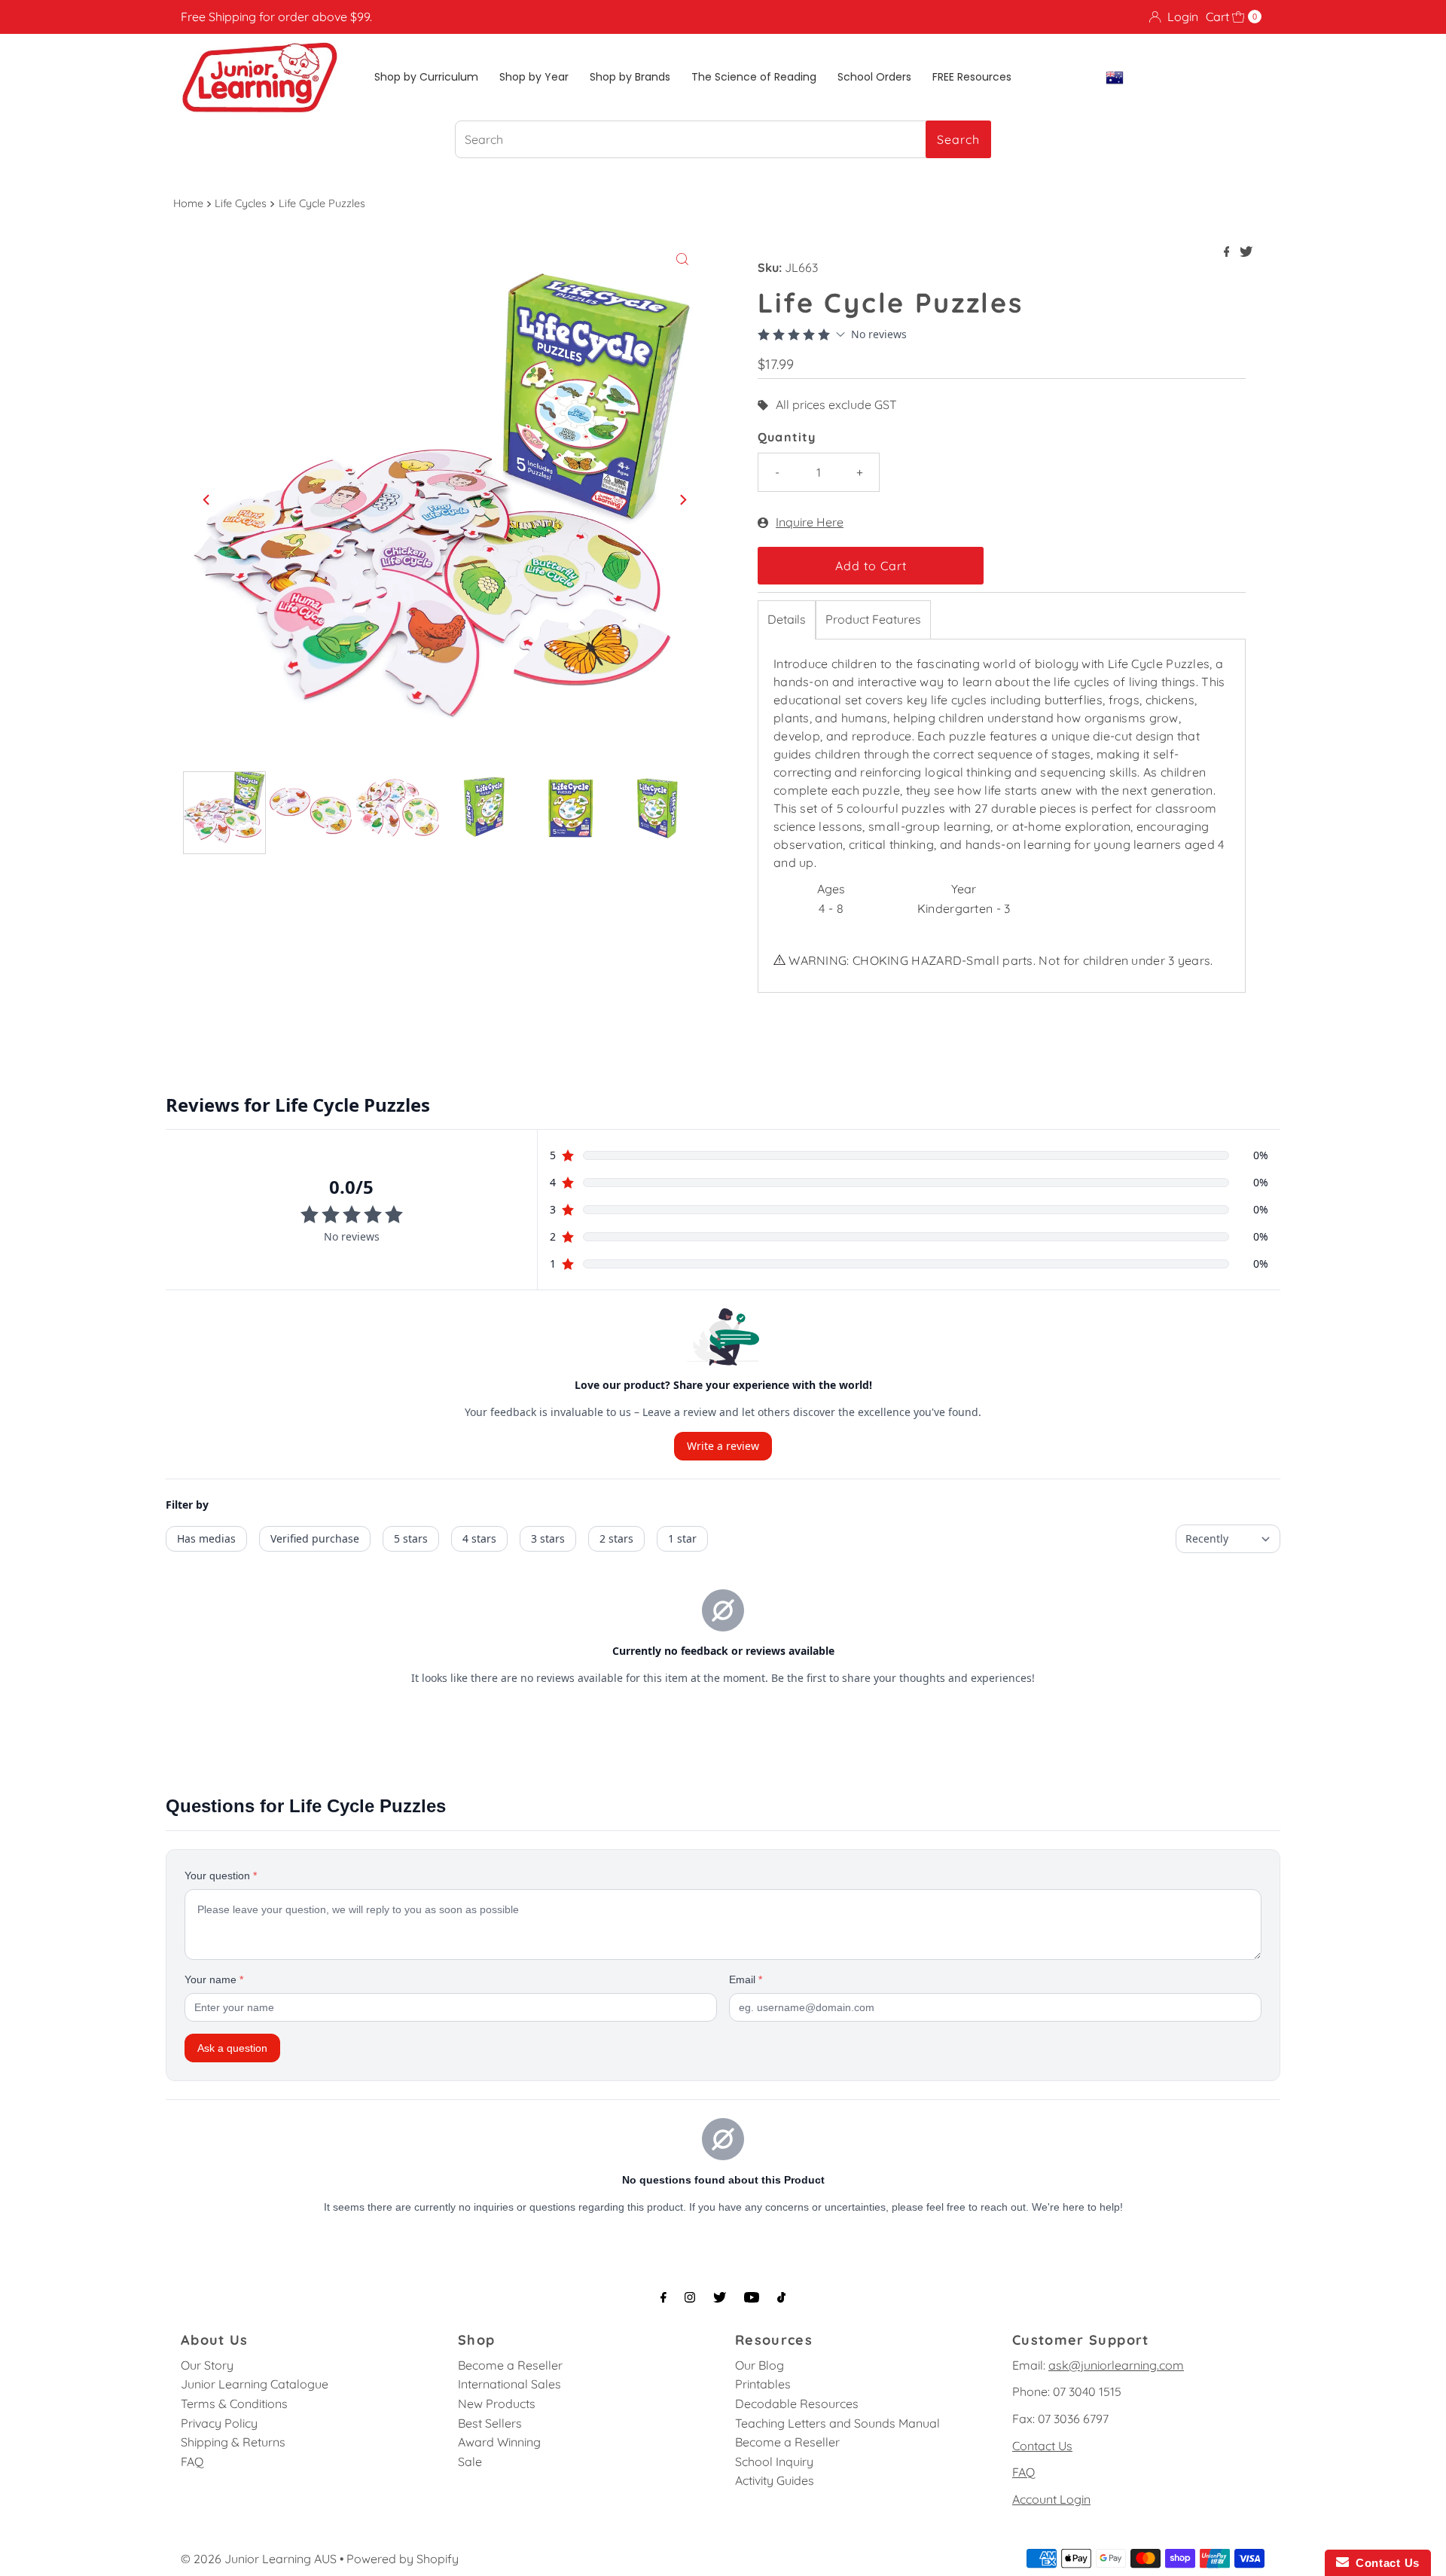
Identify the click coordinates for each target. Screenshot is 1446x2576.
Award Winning (499, 2442)
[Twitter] (720, 2297)
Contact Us (1042, 2446)
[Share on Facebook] (1228, 252)
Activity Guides (775, 2480)
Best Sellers (490, 2423)
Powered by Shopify (403, 2559)
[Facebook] (664, 2297)
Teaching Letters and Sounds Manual (837, 2423)
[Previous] (207, 499)
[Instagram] (690, 2297)
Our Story (207, 2365)
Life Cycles (241, 203)
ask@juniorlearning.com (1116, 2365)
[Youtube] (752, 2297)
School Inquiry (774, 2462)
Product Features (873, 619)
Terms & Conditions (234, 2404)
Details (787, 619)
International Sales (509, 2384)
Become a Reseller (510, 2365)
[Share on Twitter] (1246, 252)
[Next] (682, 499)
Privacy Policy (219, 2423)
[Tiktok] (781, 2297)
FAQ (192, 2462)
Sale (470, 2462)
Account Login (1051, 2499)
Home (188, 203)
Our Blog (760, 2365)
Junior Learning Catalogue (255, 2384)
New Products (497, 2404)
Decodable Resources (797, 2404)
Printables (763, 2384)
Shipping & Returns (233, 2442)
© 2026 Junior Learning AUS (259, 2559)
